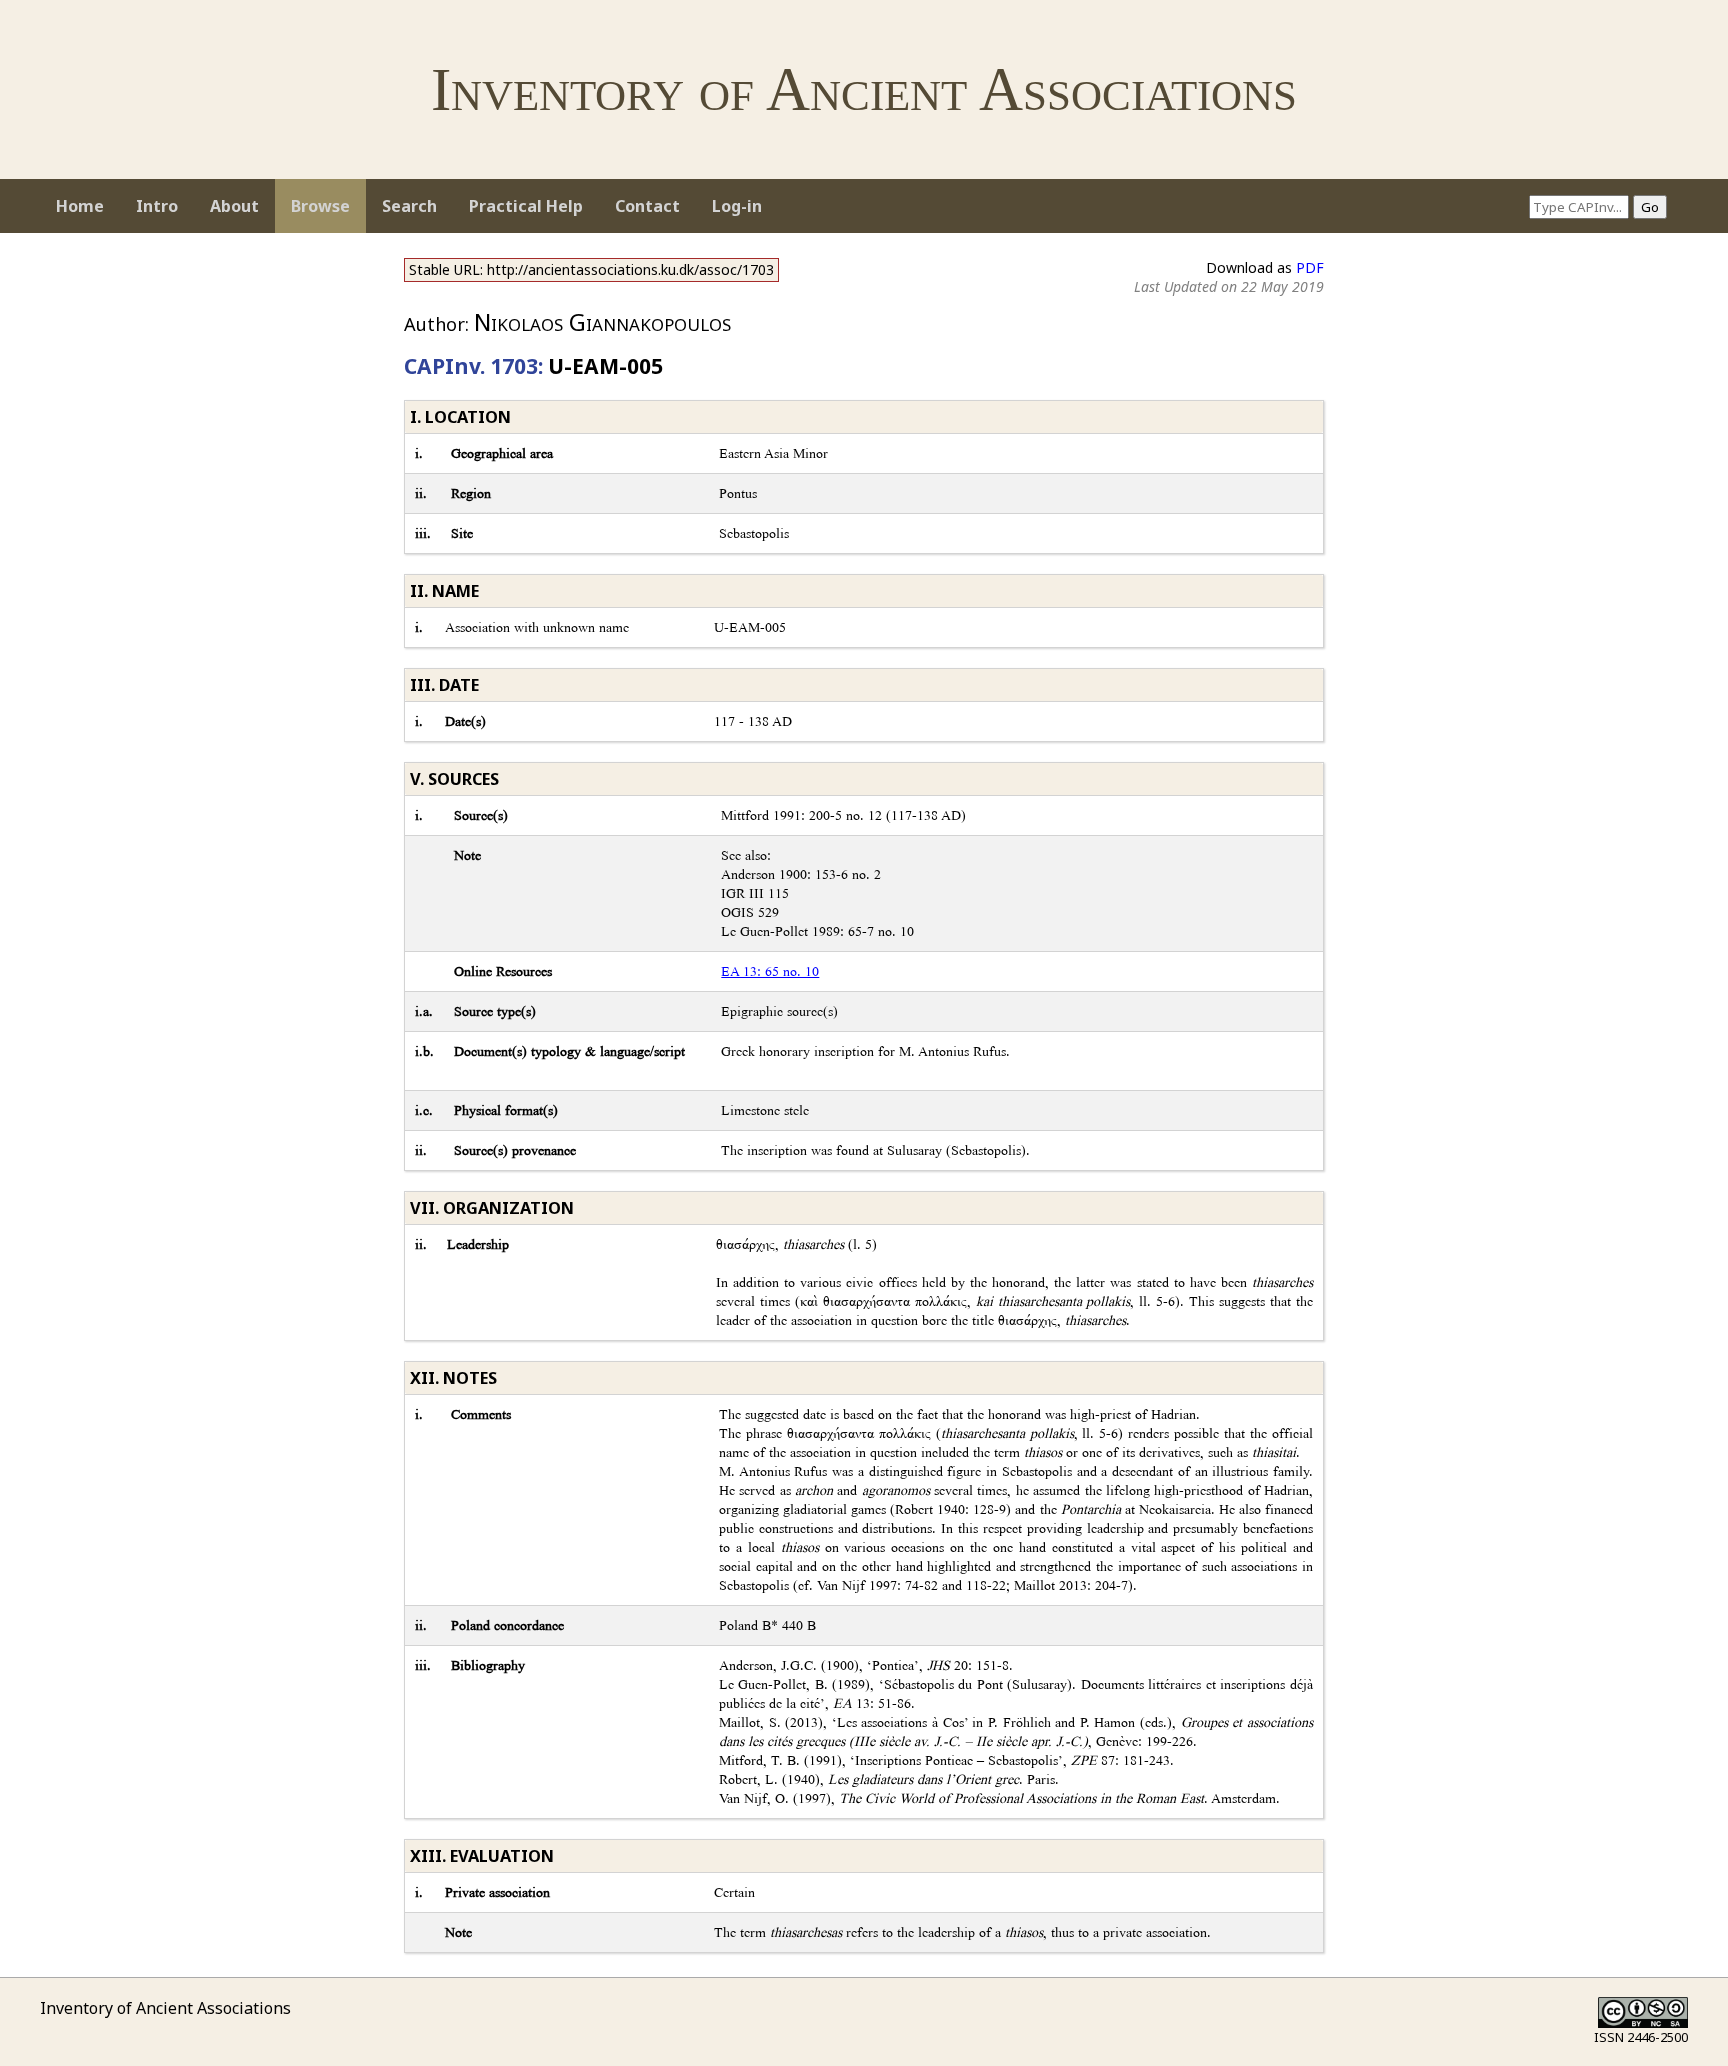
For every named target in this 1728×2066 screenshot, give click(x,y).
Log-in (737, 206)
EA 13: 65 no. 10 (770, 971)
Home (80, 206)
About (234, 206)
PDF (1310, 267)
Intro (157, 206)
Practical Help (526, 206)
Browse (320, 206)
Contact (647, 206)
